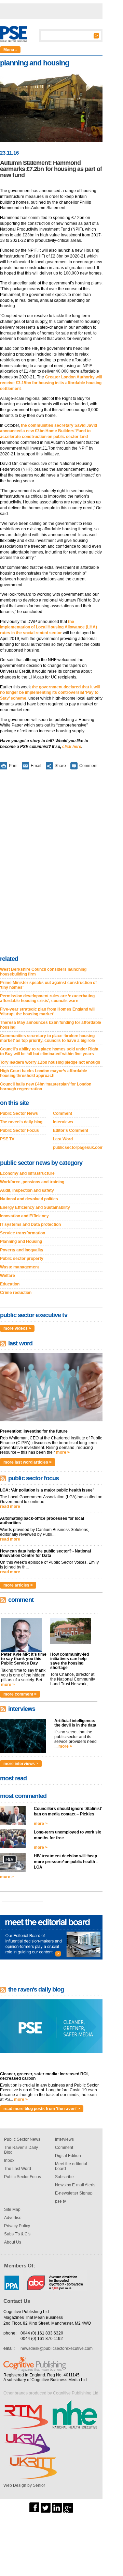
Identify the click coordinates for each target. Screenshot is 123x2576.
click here (72, 747)
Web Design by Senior (24, 2485)
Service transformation (23, 1233)
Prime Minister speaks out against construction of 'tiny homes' (48, 985)
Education (10, 1284)
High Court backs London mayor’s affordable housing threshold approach (44, 1073)
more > (63, 1452)
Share (60, 765)
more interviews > (21, 1764)
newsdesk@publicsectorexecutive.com (57, 2348)
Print (13, 765)
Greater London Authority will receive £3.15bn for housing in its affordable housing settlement (51, 383)
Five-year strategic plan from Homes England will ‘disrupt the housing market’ (48, 1012)
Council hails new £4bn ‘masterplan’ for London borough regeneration (46, 1087)
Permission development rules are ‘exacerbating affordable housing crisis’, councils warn (47, 998)
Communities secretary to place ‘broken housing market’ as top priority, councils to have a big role (47, 1038)
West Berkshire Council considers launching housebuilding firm (43, 972)
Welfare (8, 1276)
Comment (88, 765)
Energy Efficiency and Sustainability (35, 1207)
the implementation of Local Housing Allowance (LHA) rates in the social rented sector (49, 627)
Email (36, 765)
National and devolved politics (29, 1199)
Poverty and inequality (22, 1250)
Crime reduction (16, 1293)
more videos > (17, 1328)
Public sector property (22, 1259)
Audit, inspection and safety (27, 1190)
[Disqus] (51, 864)
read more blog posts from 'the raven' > (42, 2109)
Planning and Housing (21, 1242)
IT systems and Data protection (30, 1224)
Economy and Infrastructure (27, 1173)
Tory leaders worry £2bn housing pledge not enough (50, 1062)
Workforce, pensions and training (32, 1182)
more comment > (20, 1694)
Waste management (19, 1267)
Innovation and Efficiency (24, 1216)
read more (10, 1506)
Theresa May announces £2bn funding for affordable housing (51, 1025)
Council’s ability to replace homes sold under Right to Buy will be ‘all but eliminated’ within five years (49, 1051)
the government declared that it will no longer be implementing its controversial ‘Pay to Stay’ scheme (50, 693)
